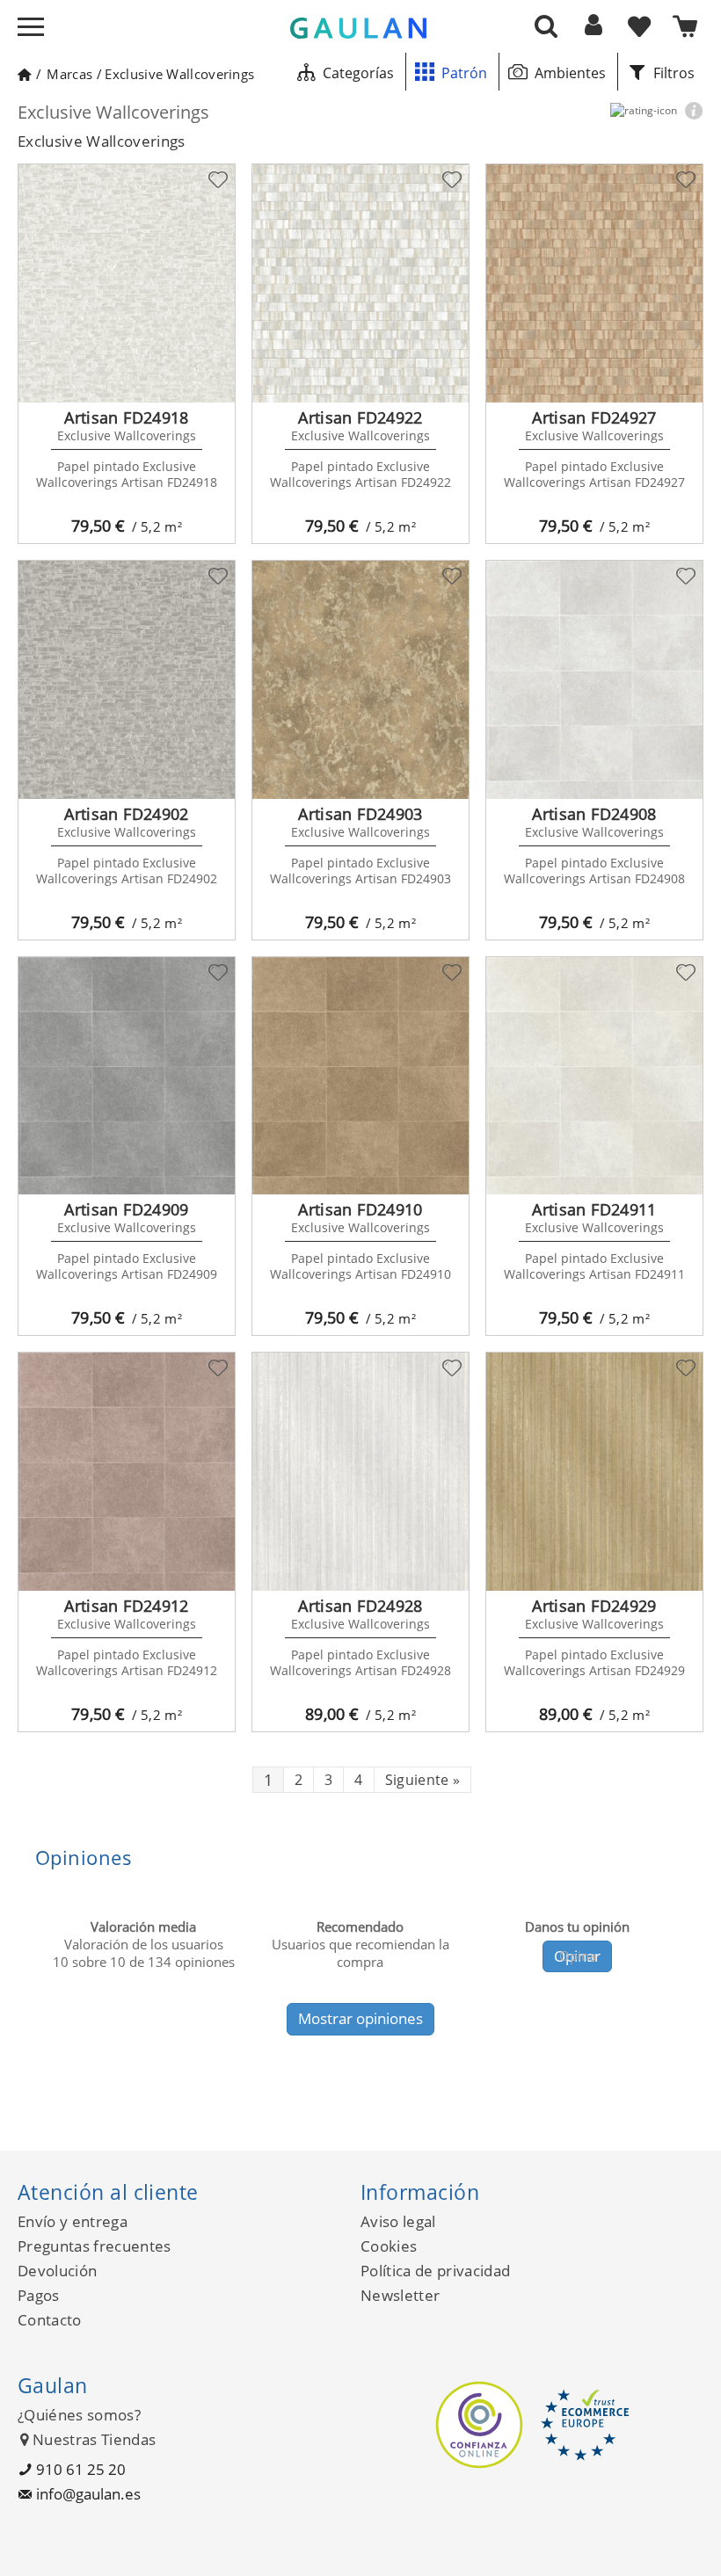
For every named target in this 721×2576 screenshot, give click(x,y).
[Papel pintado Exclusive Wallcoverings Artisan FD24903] (360, 680)
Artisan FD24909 (126, 1209)
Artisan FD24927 (594, 417)
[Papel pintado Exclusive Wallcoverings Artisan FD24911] (594, 1076)
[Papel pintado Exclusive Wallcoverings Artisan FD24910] (360, 1076)
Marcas (69, 74)
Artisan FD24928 (360, 1606)
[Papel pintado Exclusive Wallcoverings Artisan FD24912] (127, 1472)
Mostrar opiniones (360, 2018)
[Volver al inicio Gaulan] (24, 74)
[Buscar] (546, 25)
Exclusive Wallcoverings (179, 74)
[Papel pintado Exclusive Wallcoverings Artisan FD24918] (127, 283)
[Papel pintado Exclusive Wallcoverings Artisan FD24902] (127, 680)
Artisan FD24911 (594, 1209)
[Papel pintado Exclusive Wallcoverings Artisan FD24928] (360, 1472)
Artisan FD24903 (360, 814)
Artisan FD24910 (360, 1209)
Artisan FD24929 (594, 1606)
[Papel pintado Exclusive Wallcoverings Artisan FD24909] (127, 1076)
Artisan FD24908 (594, 814)
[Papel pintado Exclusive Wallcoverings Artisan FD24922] (360, 283)
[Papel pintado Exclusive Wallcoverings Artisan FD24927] (594, 283)
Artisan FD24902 (126, 814)
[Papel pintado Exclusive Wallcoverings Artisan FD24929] (594, 1472)
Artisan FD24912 (126, 1606)
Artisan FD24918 (126, 417)
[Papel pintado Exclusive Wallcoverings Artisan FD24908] (594, 680)
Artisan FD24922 (360, 417)
